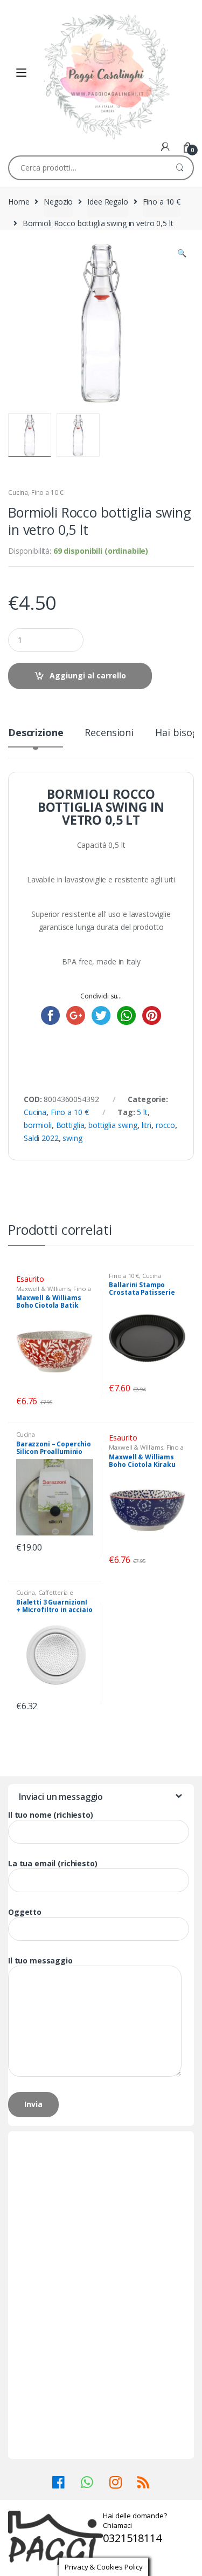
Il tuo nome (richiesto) (51, 1815)
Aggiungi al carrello (88, 675)
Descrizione (36, 733)
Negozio (58, 202)
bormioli (38, 1125)
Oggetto (25, 1912)
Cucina (18, 492)
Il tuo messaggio (40, 1961)
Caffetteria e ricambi (45, 1596)
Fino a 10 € (162, 202)
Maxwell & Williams (43, 1289)
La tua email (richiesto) (53, 1864)
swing (72, 1138)
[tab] (36, 737)
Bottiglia (70, 1125)
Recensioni (109, 733)
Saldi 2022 (41, 1138)
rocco (165, 1125)
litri (147, 1125)
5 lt (142, 1112)
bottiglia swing (113, 1125)
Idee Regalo (107, 202)
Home (19, 202)
